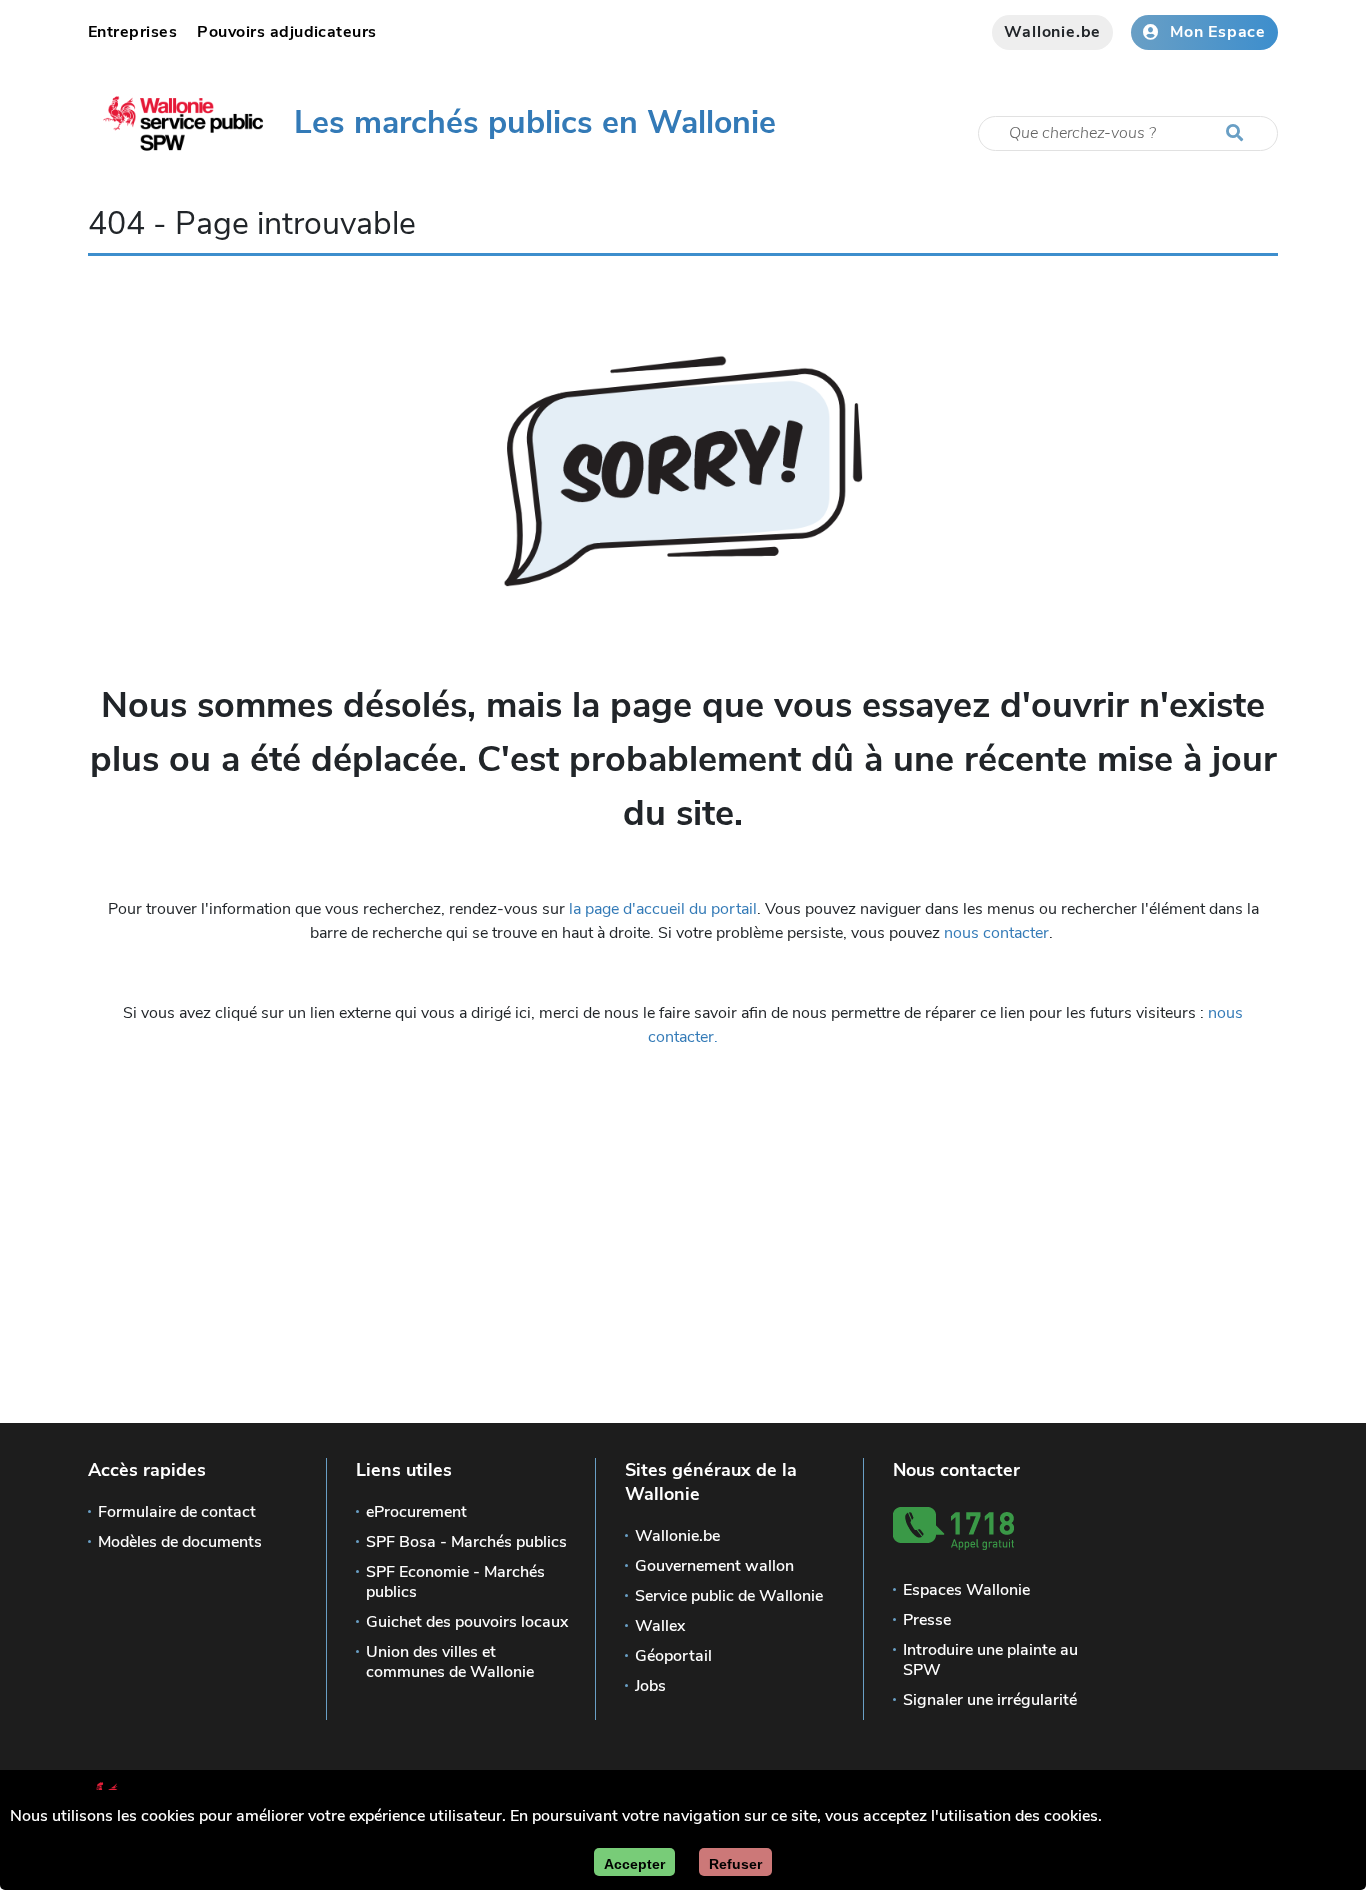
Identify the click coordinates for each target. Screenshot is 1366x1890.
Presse (927, 1620)
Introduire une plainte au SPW (990, 1660)
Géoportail (673, 1656)
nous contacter (996, 933)
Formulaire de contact (177, 1512)
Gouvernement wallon (714, 1566)
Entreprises (132, 32)
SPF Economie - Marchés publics (455, 1582)
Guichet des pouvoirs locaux (467, 1622)
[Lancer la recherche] (1239, 134)
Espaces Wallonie (966, 1590)
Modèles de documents (180, 1542)
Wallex (660, 1626)
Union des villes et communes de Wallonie (450, 1662)
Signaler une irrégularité (990, 1700)
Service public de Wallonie (729, 1596)
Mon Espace (1218, 32)
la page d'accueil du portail (663, 909)
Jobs (650, 1686)
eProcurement (416, 1512)
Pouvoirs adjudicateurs (287, 32)
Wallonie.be (1052, 32)
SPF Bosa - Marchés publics (466, 1542)
